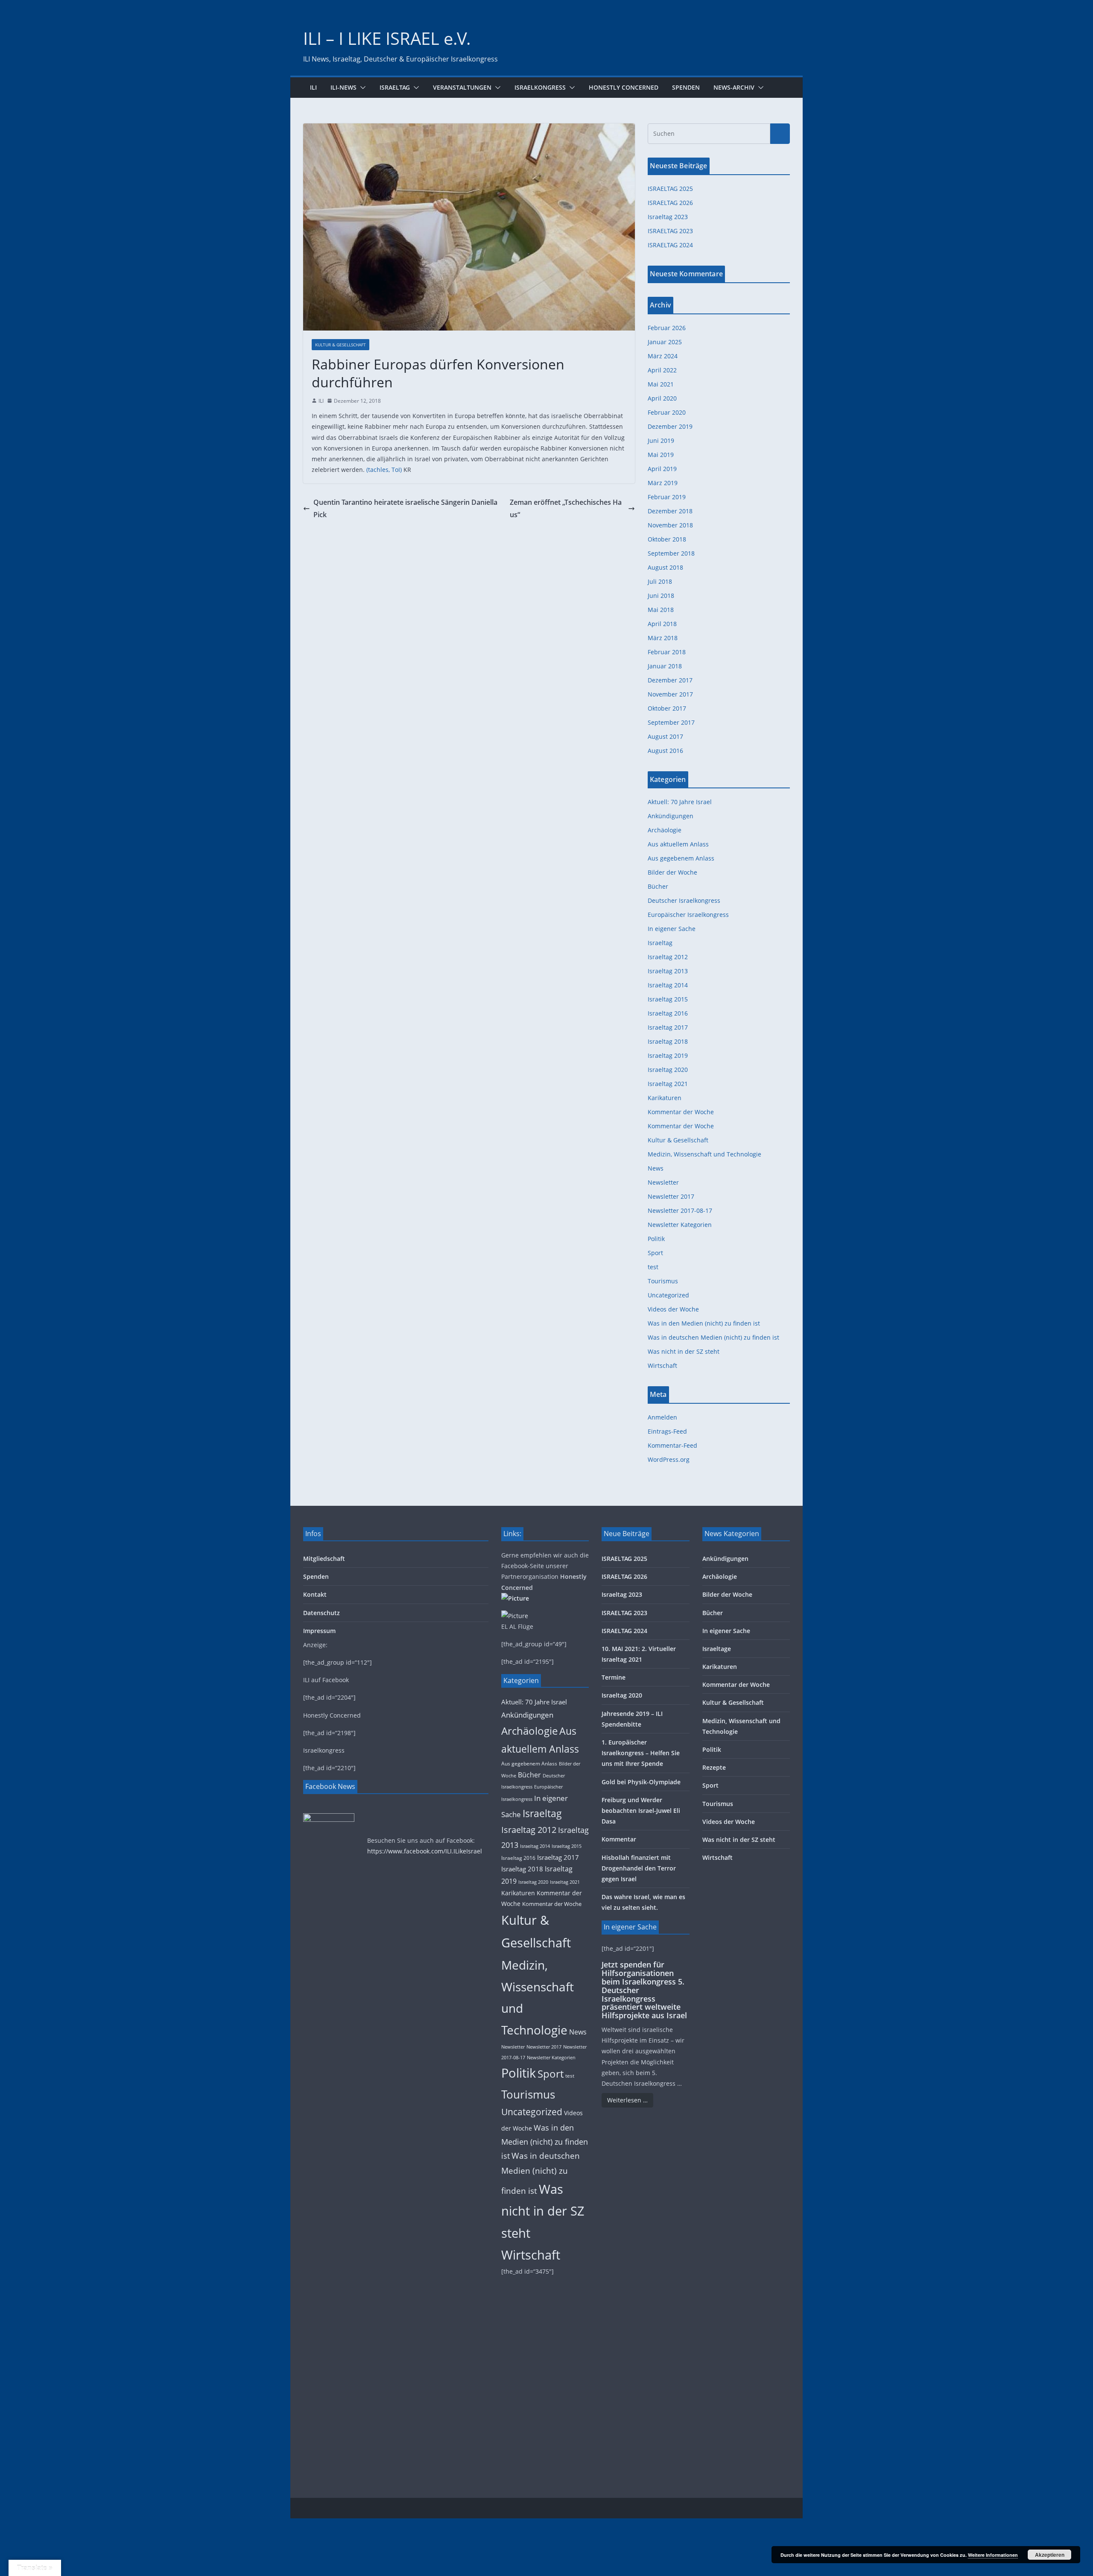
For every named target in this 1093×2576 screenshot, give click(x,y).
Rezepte (714, 1767)
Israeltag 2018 (668, 1041)
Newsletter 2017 (671, 1196)
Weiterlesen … (627, 2100)
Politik (656, 1239)
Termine (614, 1677)
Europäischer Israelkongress (688, 915)
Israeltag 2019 (668, 1055)
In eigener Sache (672, 929)
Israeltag (395, 87)
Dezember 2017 (670, 680)
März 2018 (663, 638)
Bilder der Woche (672, 872)
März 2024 (663, 356)
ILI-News (343, 87)
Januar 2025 (665, 342)
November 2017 (670, 694)
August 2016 (665, 751)
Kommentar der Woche (681, 1112)
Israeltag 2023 (668, 217)
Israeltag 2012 (668, 957)
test (653, 1267)
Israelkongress (540, 87)
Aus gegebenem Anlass (681, 858)
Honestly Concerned (624, 87)
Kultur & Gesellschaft (340, 345)
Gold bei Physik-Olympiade (641, 1782)
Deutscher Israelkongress (684, 900)
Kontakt (315, 1594)
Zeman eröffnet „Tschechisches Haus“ (566, 508)
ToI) (397, 470)
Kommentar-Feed (672, 1445)
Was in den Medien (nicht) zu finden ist (704, 1323)
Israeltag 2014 (668, 985)
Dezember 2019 (670, 426)
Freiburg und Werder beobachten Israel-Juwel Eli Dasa (641, 1811)
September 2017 (671, 722)
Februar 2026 (667, 328)
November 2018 (670, 525)
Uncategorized (668, 1295)
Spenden (686, 87)
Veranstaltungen (462, 87)
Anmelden (662, 1417)
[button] (361, 88)
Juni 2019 (661, 441)
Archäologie (665, 830)
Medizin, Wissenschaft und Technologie (704, 1154)
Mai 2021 (661, 384)
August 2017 (665, 736)
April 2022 (662, 370)
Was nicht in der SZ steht (684, 1351)
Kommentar (619, 1839)
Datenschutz (321, 1613)
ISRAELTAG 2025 (670, 189)
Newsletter (663, 1182)
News (656, 1168)
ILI (313, 87)
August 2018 (665, 567)
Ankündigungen (671, 816)
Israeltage (717, 1649)
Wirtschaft (662, 1366)
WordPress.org (669, 1459)
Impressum (319, 1631)
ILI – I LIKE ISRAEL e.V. (387, 38)
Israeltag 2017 (668, 1027)
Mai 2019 (661, 455)
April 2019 (662, 469)
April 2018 (662, 624)
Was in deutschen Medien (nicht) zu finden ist (713, 1337)
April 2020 (662, 398)
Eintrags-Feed (667, 1431)
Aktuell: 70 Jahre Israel (680, 802)
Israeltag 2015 (668, 999)
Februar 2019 (667, 497)
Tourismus (663, 1281)
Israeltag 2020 (668, 1070)
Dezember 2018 (670, 511)
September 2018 (671, 553)
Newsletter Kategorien (680, 1225)
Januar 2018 (665, 666)
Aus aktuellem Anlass (678, 844)
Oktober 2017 (667, 708)
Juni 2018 (661, 596)
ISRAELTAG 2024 (670, 245)
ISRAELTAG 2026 (670, 203)
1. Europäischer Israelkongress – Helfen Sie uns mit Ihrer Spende (641, 1753)
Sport (655, 1253)
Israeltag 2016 (668, 1013)
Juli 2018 (660, 581)
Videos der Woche (673, 1309)
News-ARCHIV (734, 87)
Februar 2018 (667, 652)
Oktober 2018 (667, 539)
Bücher (658, 886)
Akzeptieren (1050, 2555)
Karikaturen (665, 1098)
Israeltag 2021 (668, 1084)
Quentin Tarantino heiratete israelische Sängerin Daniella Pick (405, 508)
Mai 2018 (661, 610)
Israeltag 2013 (668, 971)
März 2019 (663, 483)
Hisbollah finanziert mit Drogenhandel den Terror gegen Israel (639, 1868)
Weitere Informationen (993, 2555)
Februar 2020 (667, 412)
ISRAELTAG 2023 (670, 231)
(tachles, (378, 470)
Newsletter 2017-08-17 (680, 1210)
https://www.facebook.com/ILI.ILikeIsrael (425, 1851)
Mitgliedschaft (324, 1559)
